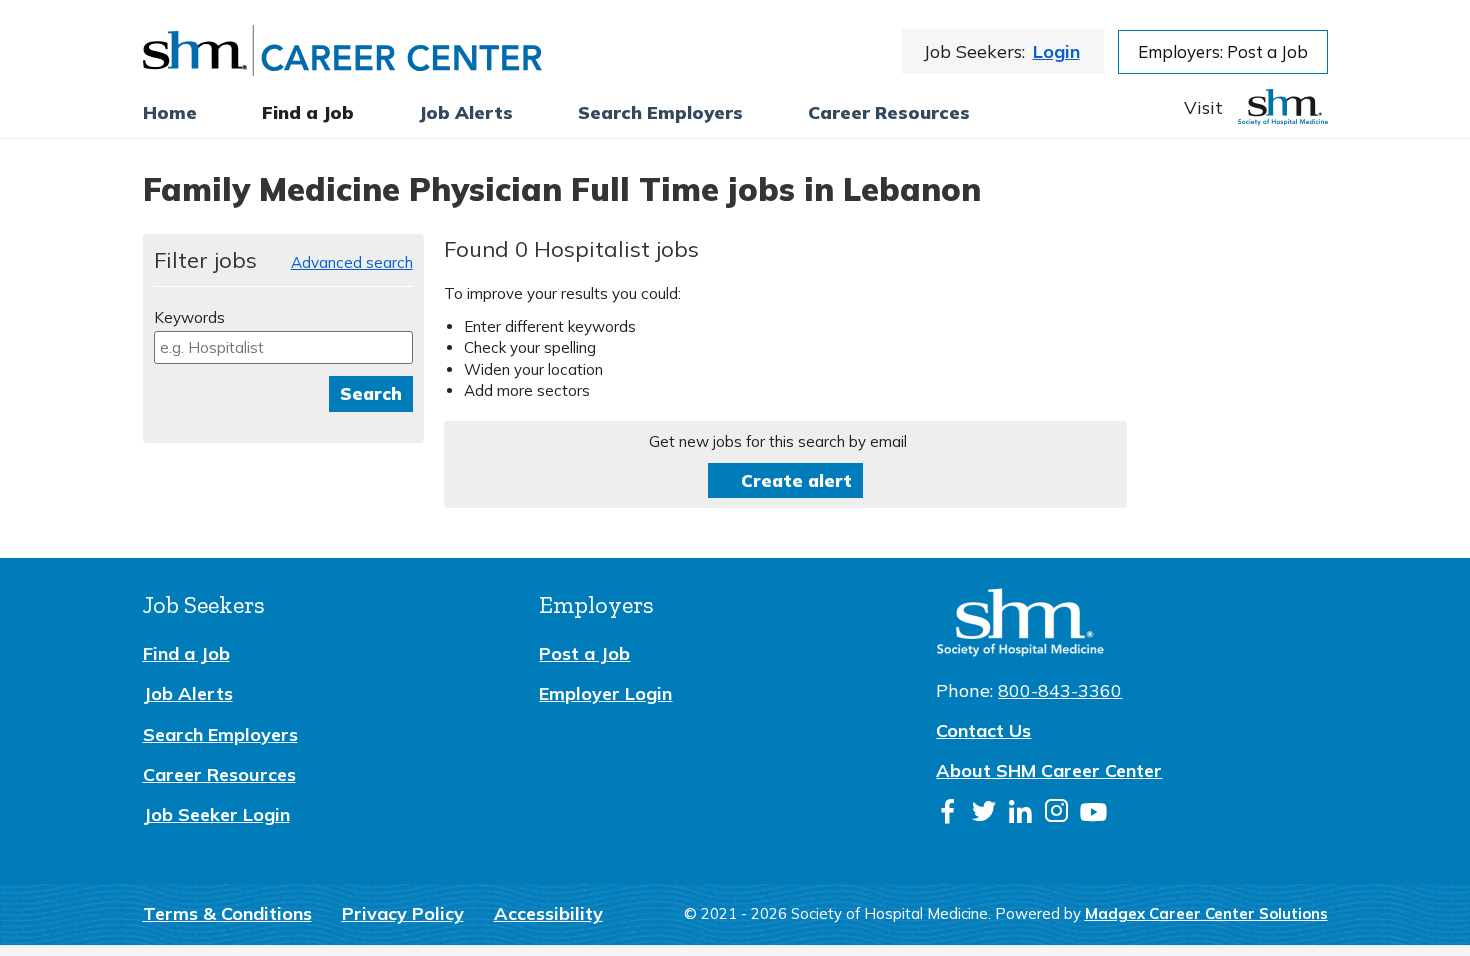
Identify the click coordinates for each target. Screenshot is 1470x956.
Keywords (189, 317)
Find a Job (308, 112)
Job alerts (466, 112)
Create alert (796, 480)
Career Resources (889, 112)
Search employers (660, 112)
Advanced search (352, 262)
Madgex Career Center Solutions (1206, 913)
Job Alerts (188, 693)
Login (1056, 51)
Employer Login (605, 693)
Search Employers (220, 734)
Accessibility (548, 913)
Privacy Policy (403, 913)
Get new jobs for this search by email (778, 441)
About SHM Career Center (1049, 770)
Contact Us (983, 730)
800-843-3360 (1060, 690)
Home (170, 112)
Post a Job (584, 653)
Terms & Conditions (227, 913)
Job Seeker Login (216, 814)
